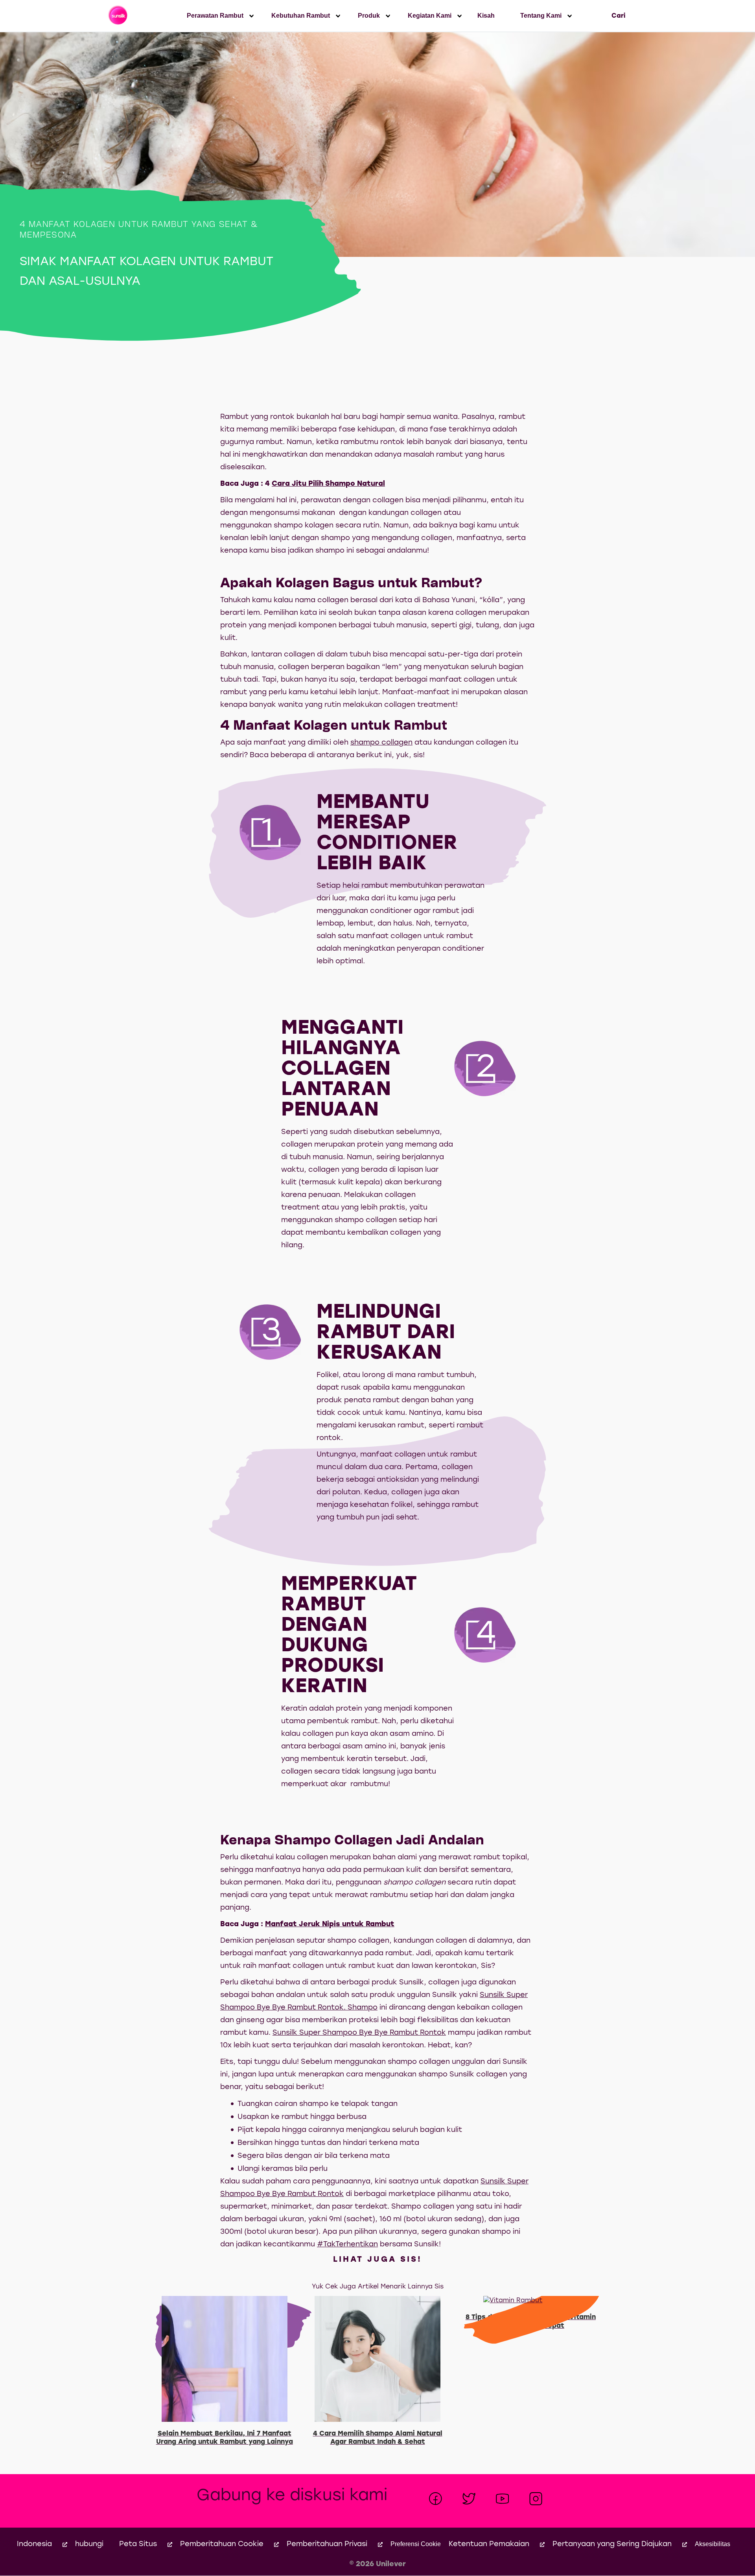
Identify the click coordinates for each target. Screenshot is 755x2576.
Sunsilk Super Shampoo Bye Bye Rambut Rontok (359, 2033)
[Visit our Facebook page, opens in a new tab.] (436, 2499)
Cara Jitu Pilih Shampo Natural (328, 484)
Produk (369, 16)
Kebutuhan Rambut (301, 16)
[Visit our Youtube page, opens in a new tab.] (502, 2499)
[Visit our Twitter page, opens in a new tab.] (469, 2499)
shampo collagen (381, 743)
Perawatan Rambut (215, 16)
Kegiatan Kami (430, 16)
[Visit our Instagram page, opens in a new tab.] (536, 2499)
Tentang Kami (541, 16)
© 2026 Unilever (377, 2564)
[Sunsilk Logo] (119, 16)
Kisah (486, 16)
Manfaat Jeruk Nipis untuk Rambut (330, 1924)
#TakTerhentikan (347, 2245)
